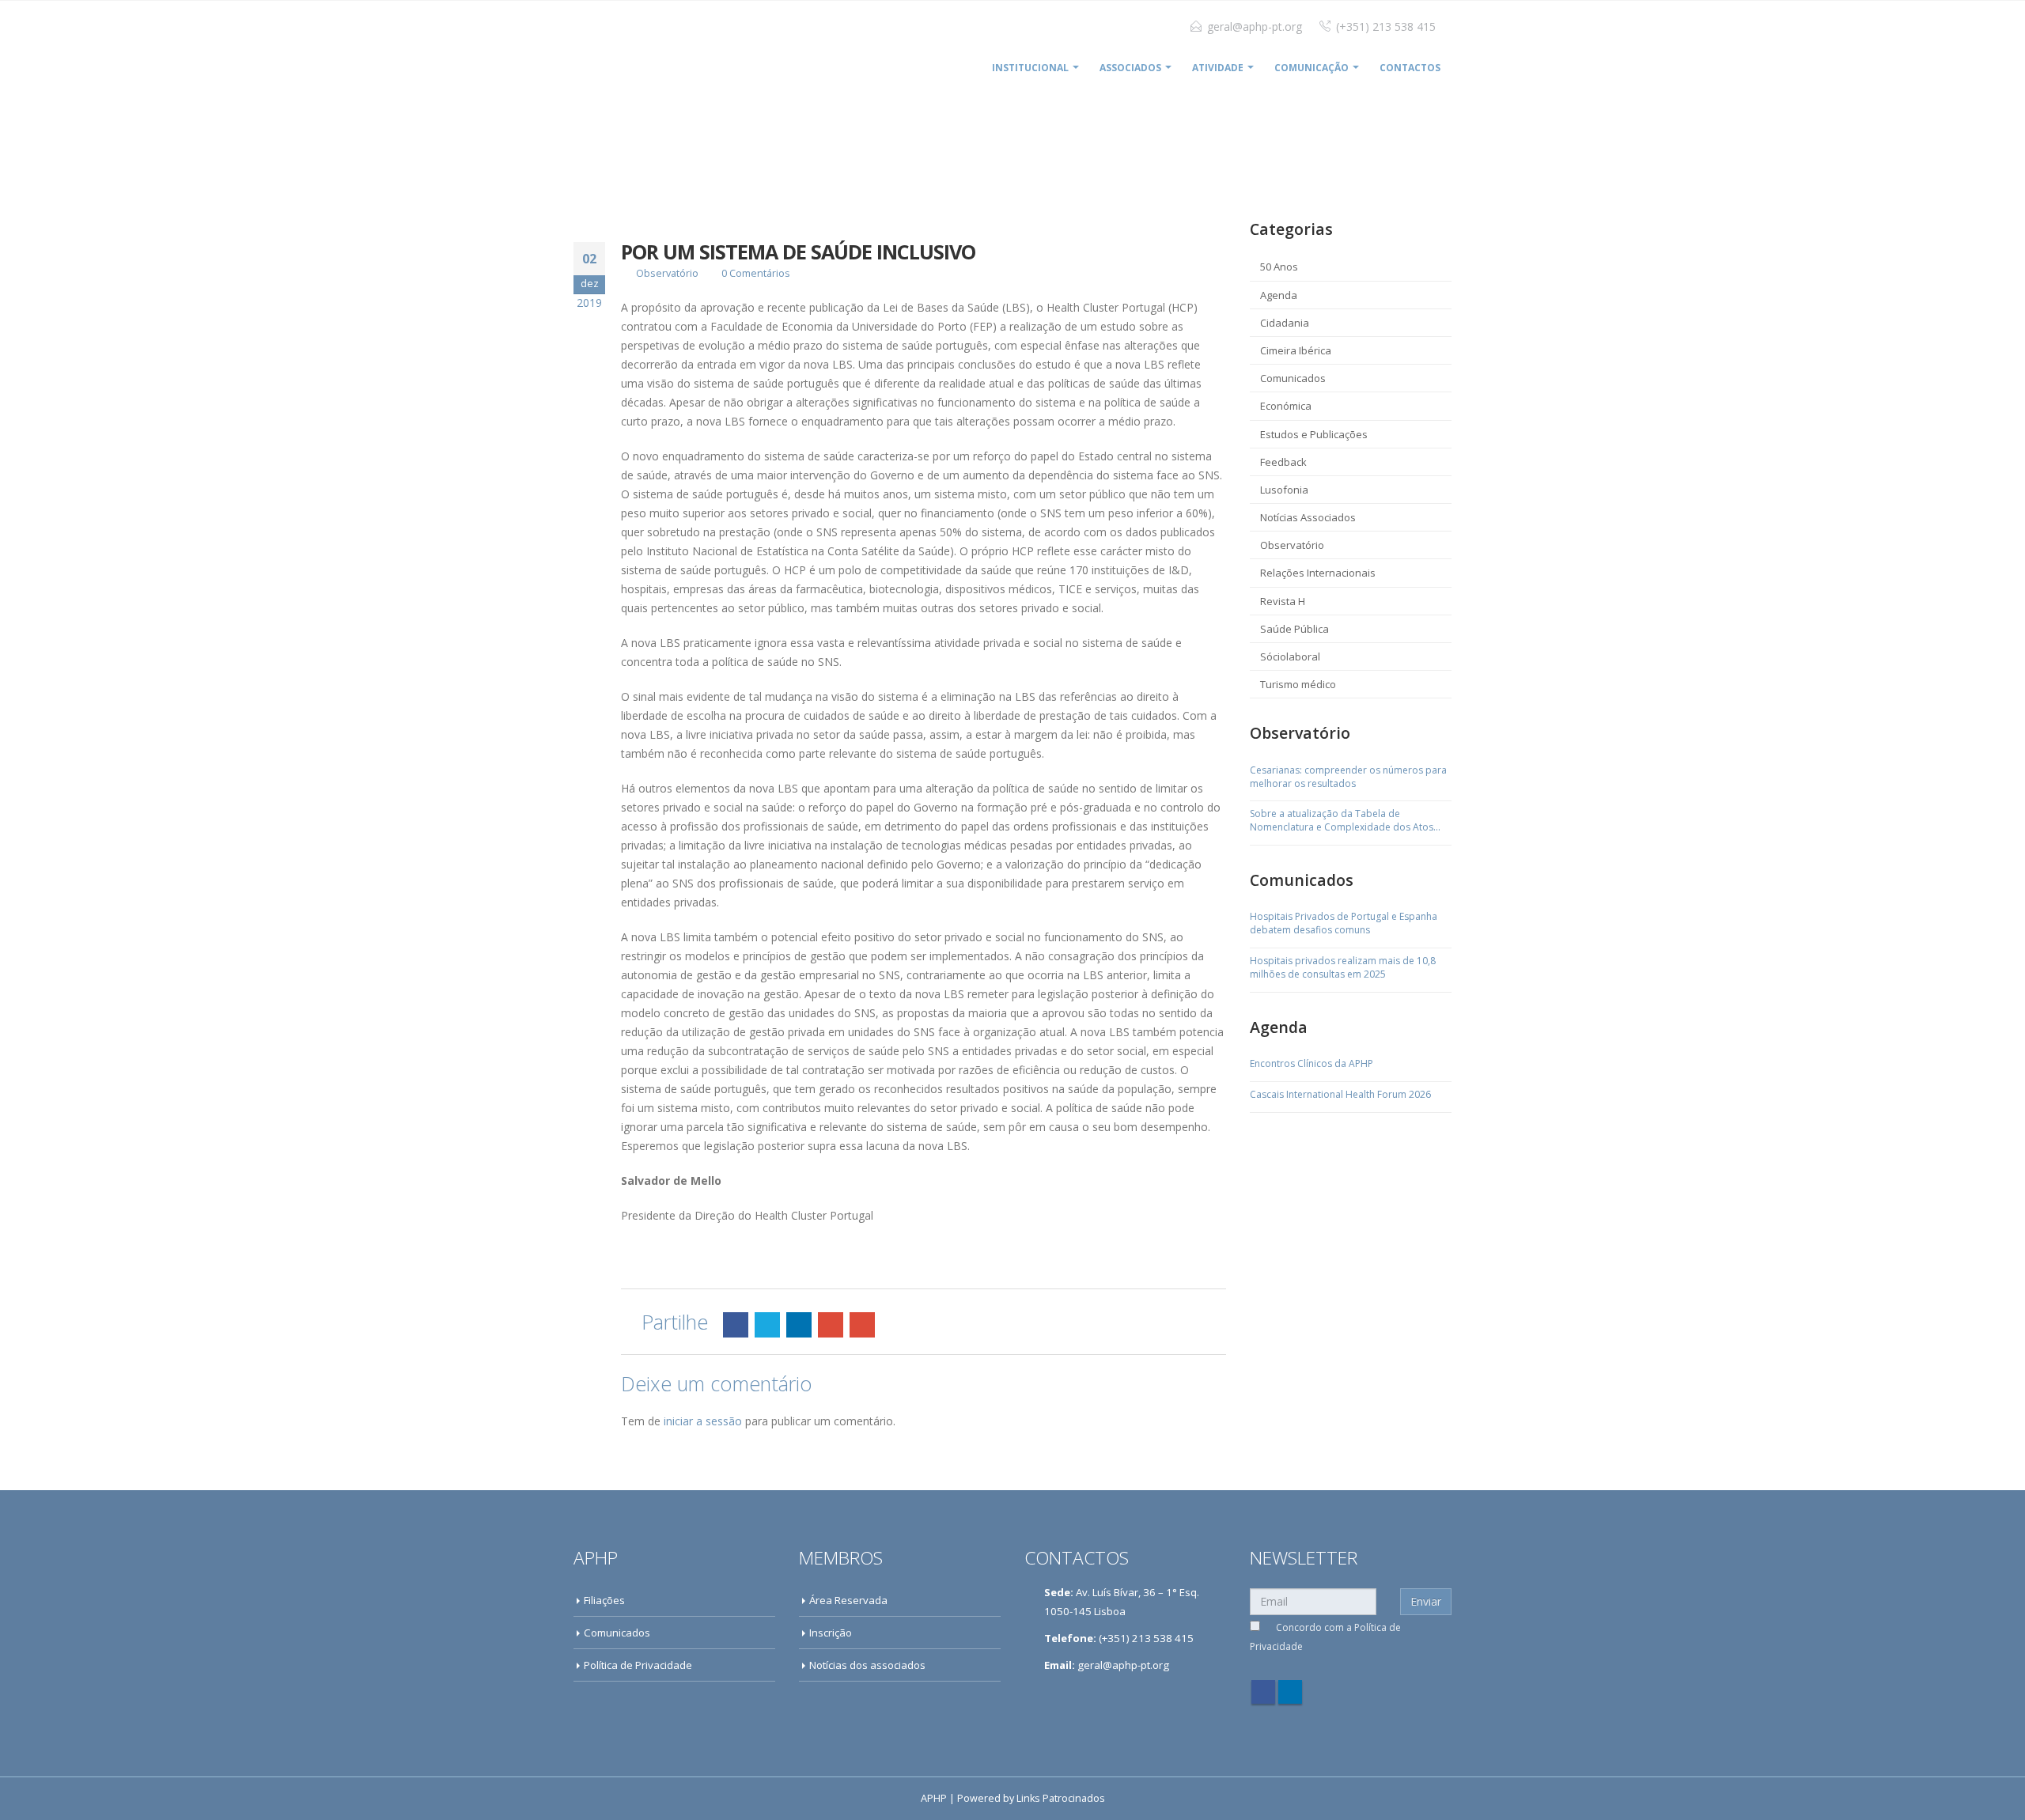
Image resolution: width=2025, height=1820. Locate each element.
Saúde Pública (1294, 629)
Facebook (736, 1325)
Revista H (1283, 601)
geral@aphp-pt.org (1255, 26)
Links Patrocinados (1061, 1798)
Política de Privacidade (638, 1665)
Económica (1286, 406)
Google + (831, 1325)
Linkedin (1290, 1692)
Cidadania (1285, 323)
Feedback (1283, 462)
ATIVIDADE (1218, 68)
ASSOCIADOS (1130, 68)
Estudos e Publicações (1314, 434)
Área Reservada (848, 1600)
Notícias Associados (1308, 517)
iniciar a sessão (703, 1421)
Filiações (604, 1600)
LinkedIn (799, 1325)
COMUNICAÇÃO (1312, 68)
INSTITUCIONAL (1030, 68)
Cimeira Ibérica (1296, 350)
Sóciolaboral (1290, 656)
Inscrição (831, 1633)
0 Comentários (756, 273)
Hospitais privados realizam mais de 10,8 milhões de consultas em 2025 (1343, 968)
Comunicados (1293, 378)
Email (862, 1325)
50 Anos (1279, 267)
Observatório (667, 273)
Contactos (1410, 68)
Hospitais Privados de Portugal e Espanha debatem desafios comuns (1344, 923)
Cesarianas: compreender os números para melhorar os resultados (1348, 777)
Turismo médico (1298, 684)
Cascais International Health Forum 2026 (1340, 1095)
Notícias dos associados (867, 1665)
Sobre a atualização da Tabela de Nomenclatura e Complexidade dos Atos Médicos (1342, 821)
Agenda (1279, 295)
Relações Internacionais (1318, 573)
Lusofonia (1284, 490)
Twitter (767, 1325)
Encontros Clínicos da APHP (1312, 1064)
